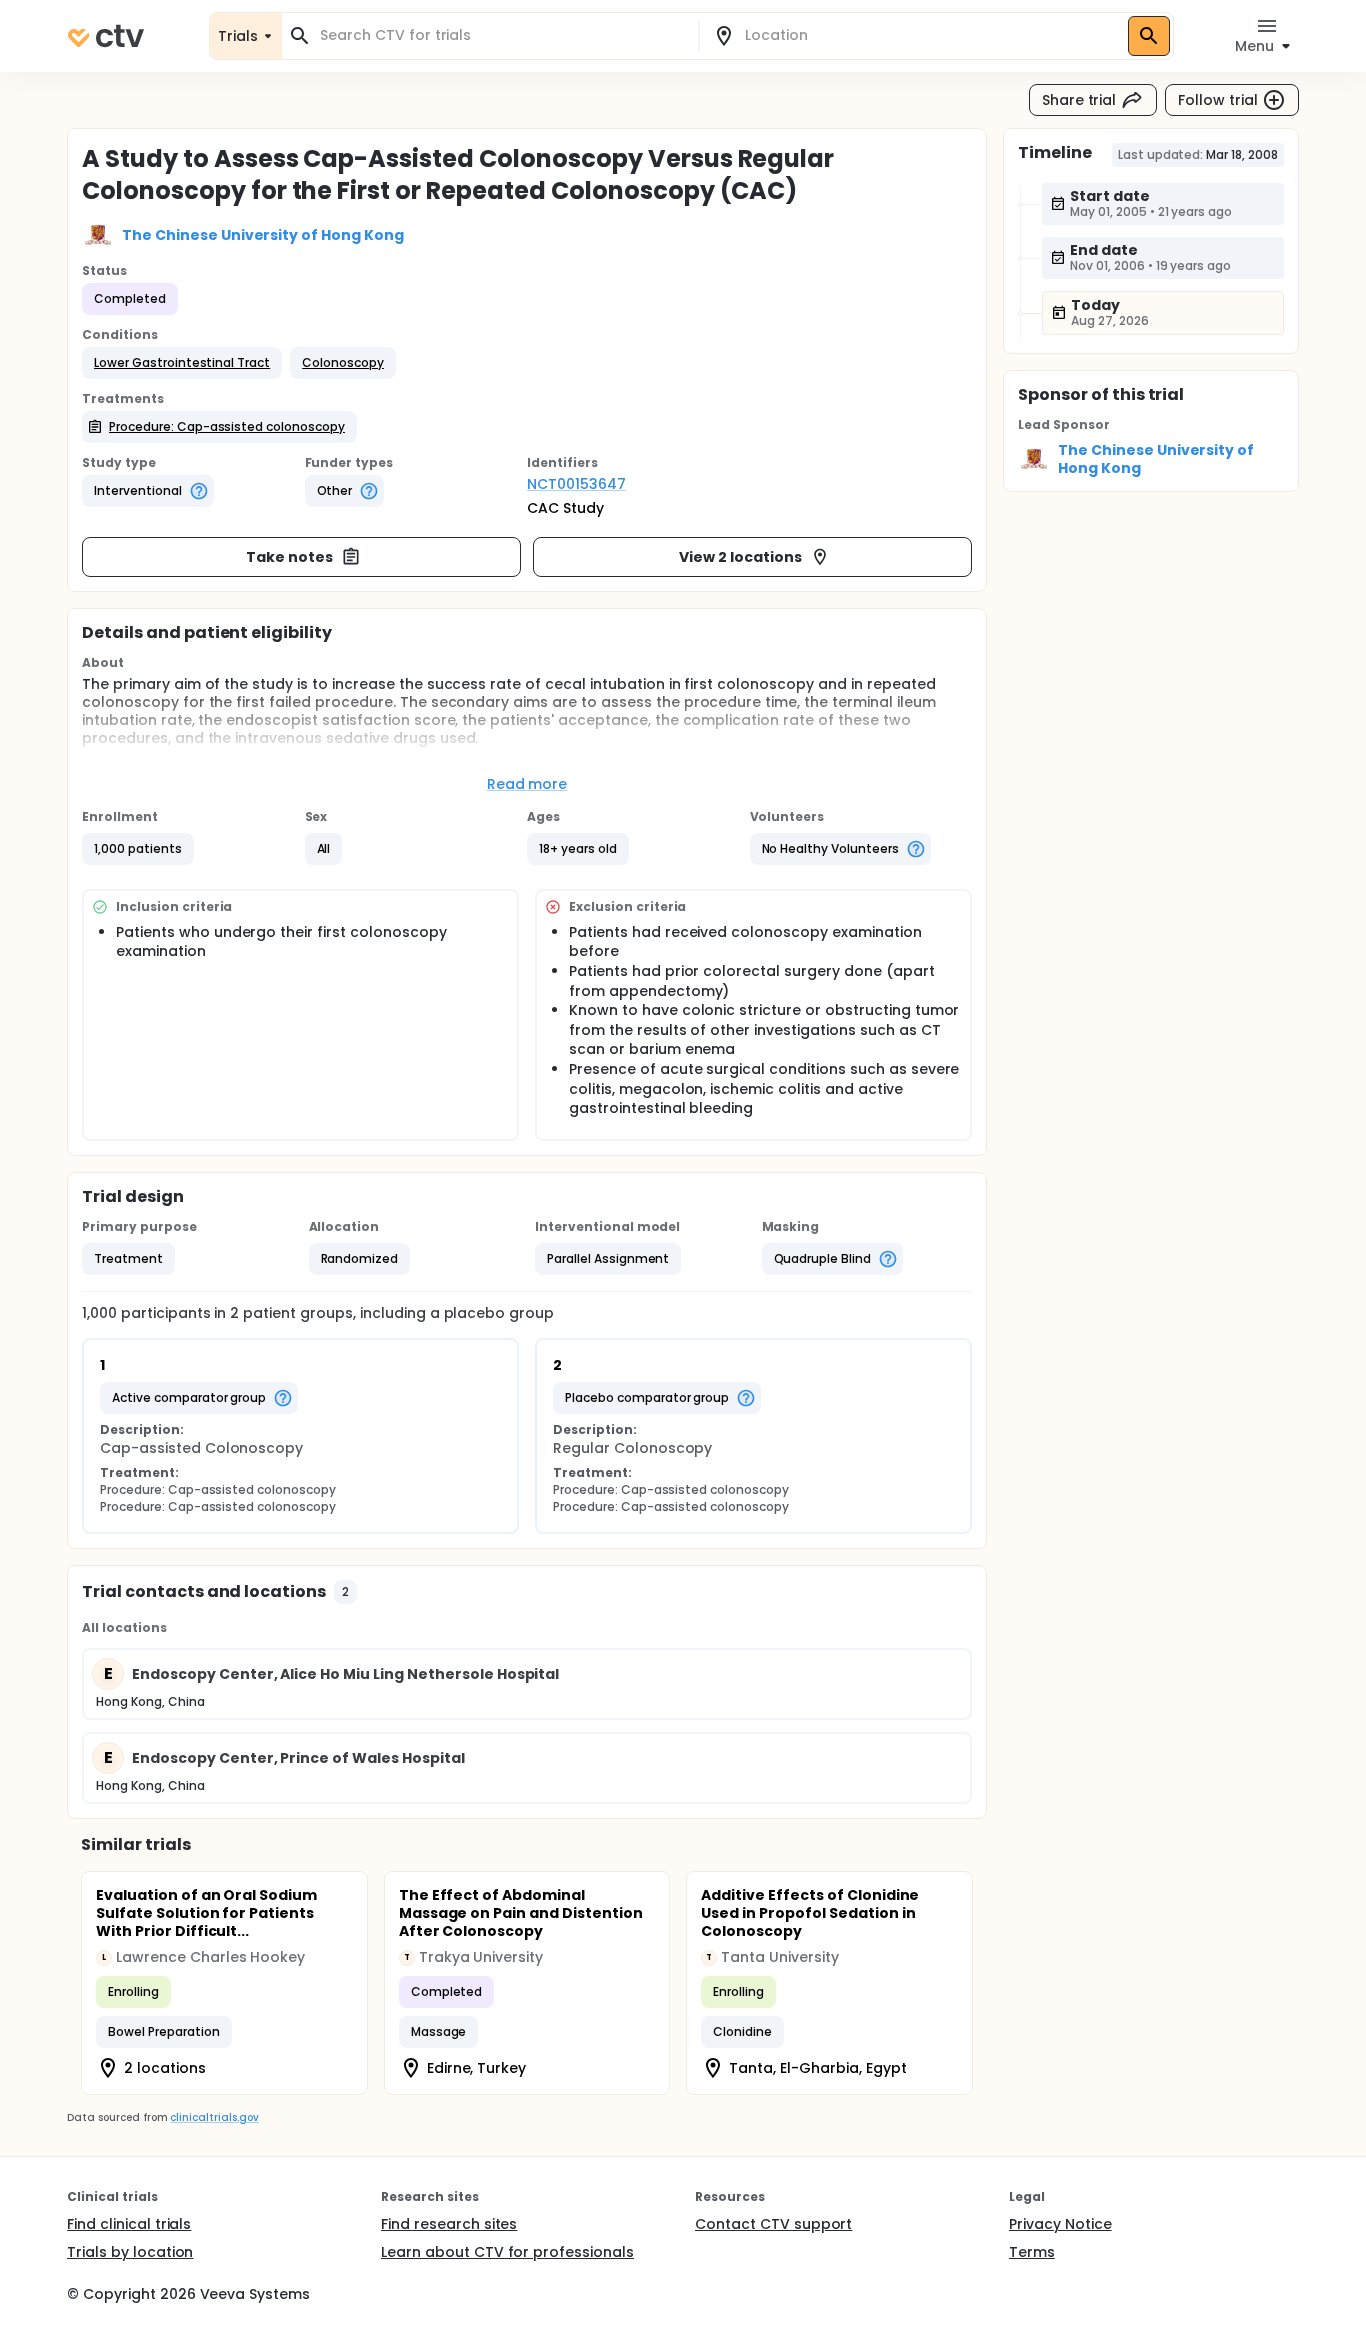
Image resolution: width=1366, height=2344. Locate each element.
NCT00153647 (576, 484)
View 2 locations (740, 557)
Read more (527, 784)
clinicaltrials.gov (214, 2117)
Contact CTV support (773, 2224)
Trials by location (130, 2252)
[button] (182, 363)
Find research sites (449, 2224)
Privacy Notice (1060, 2224)
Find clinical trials (129, 2224)
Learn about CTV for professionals (507, 2252)
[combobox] (502, 35)
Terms (1032, 2252)
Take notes (289, 557)
